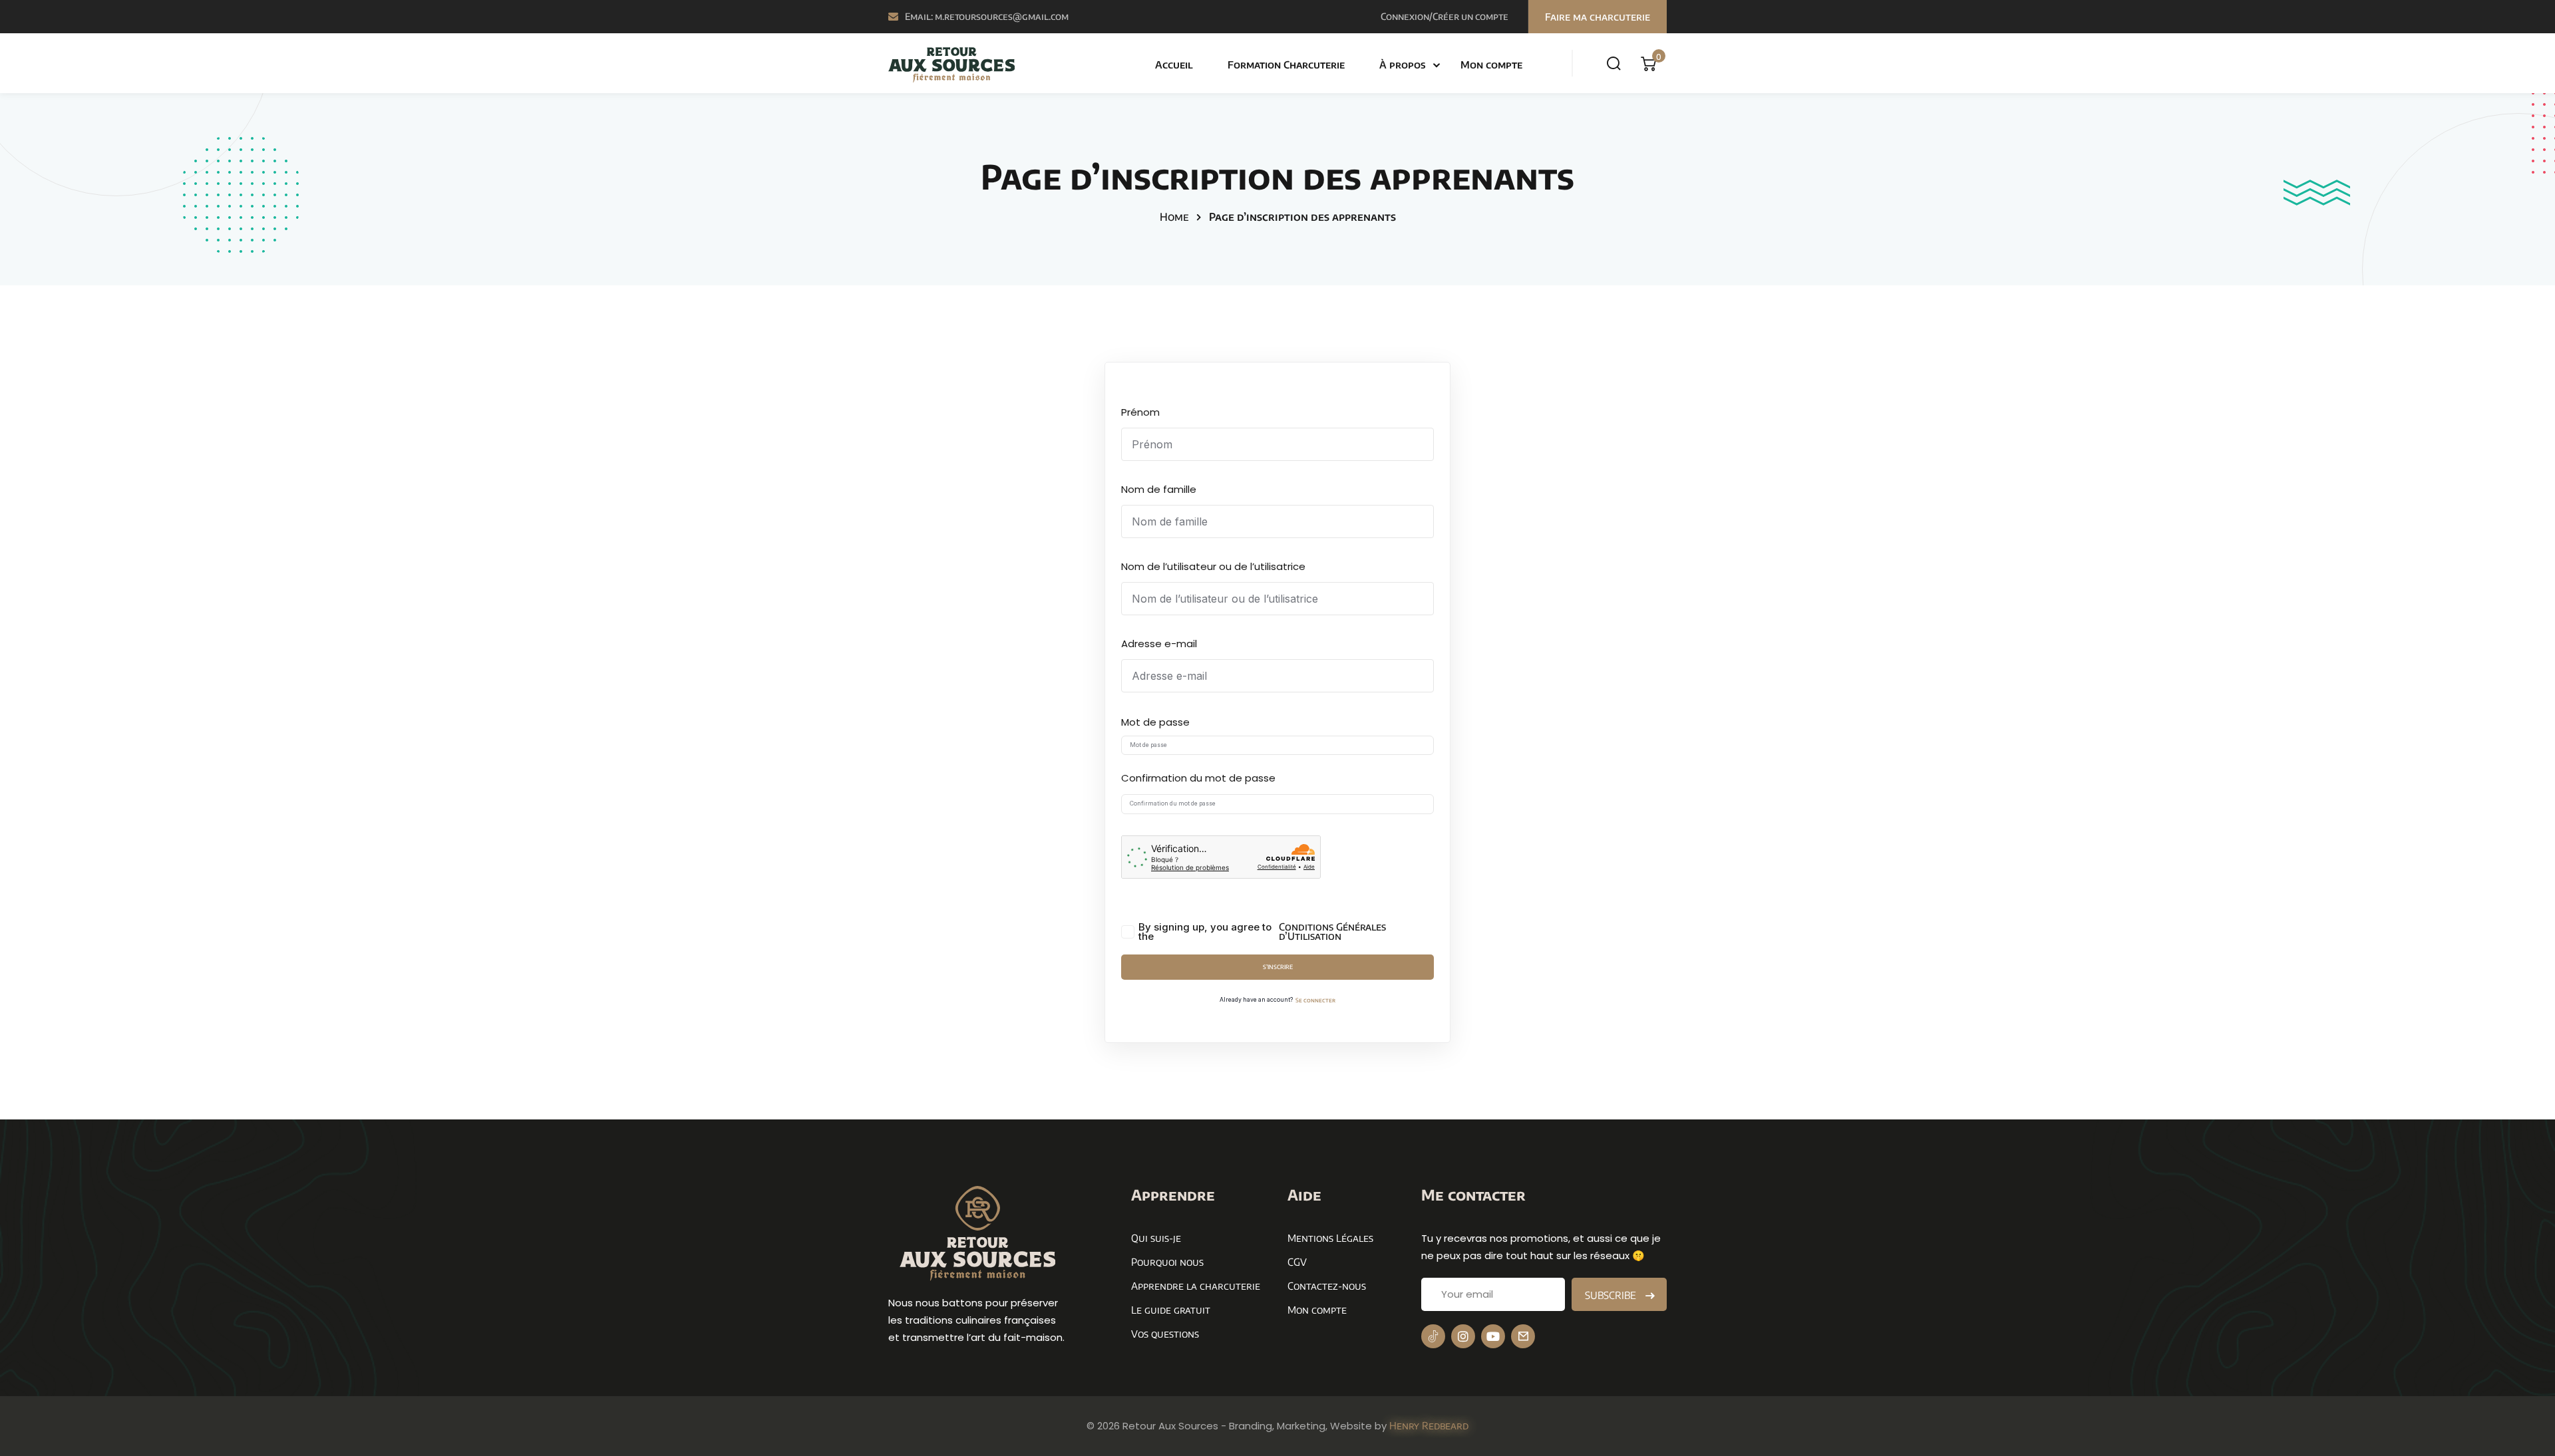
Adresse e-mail (1159, 644)
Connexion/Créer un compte (1445, 16)
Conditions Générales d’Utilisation (1332, 932)
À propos (1403, 65)
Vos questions (1165, 1334)
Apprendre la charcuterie (1196, 1286)
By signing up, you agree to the (1262, 932)
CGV (1297, 1262)
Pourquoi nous (1167, 1262)
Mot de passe (1155, 722)
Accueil (1174, 65)
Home (1174, 217)
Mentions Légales (1330, 1238)
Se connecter (1315, 1000)
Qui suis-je (1156, 1238)
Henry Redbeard (1429, 1425)
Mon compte (1491, 65)
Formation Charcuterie (1286, 65)
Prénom (1140, 412)
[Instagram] (1463, 1336)
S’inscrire (1278, 967)
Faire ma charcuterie (1598, 17)
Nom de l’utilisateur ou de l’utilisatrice (1213, 566)
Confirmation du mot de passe (1198, 778)
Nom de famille (1159, 489)
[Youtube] (1493, 1336)
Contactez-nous (1327, 1286)
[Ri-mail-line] (1523, 1336)
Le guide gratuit (1171, 1310)
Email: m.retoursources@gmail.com (987, 16)
